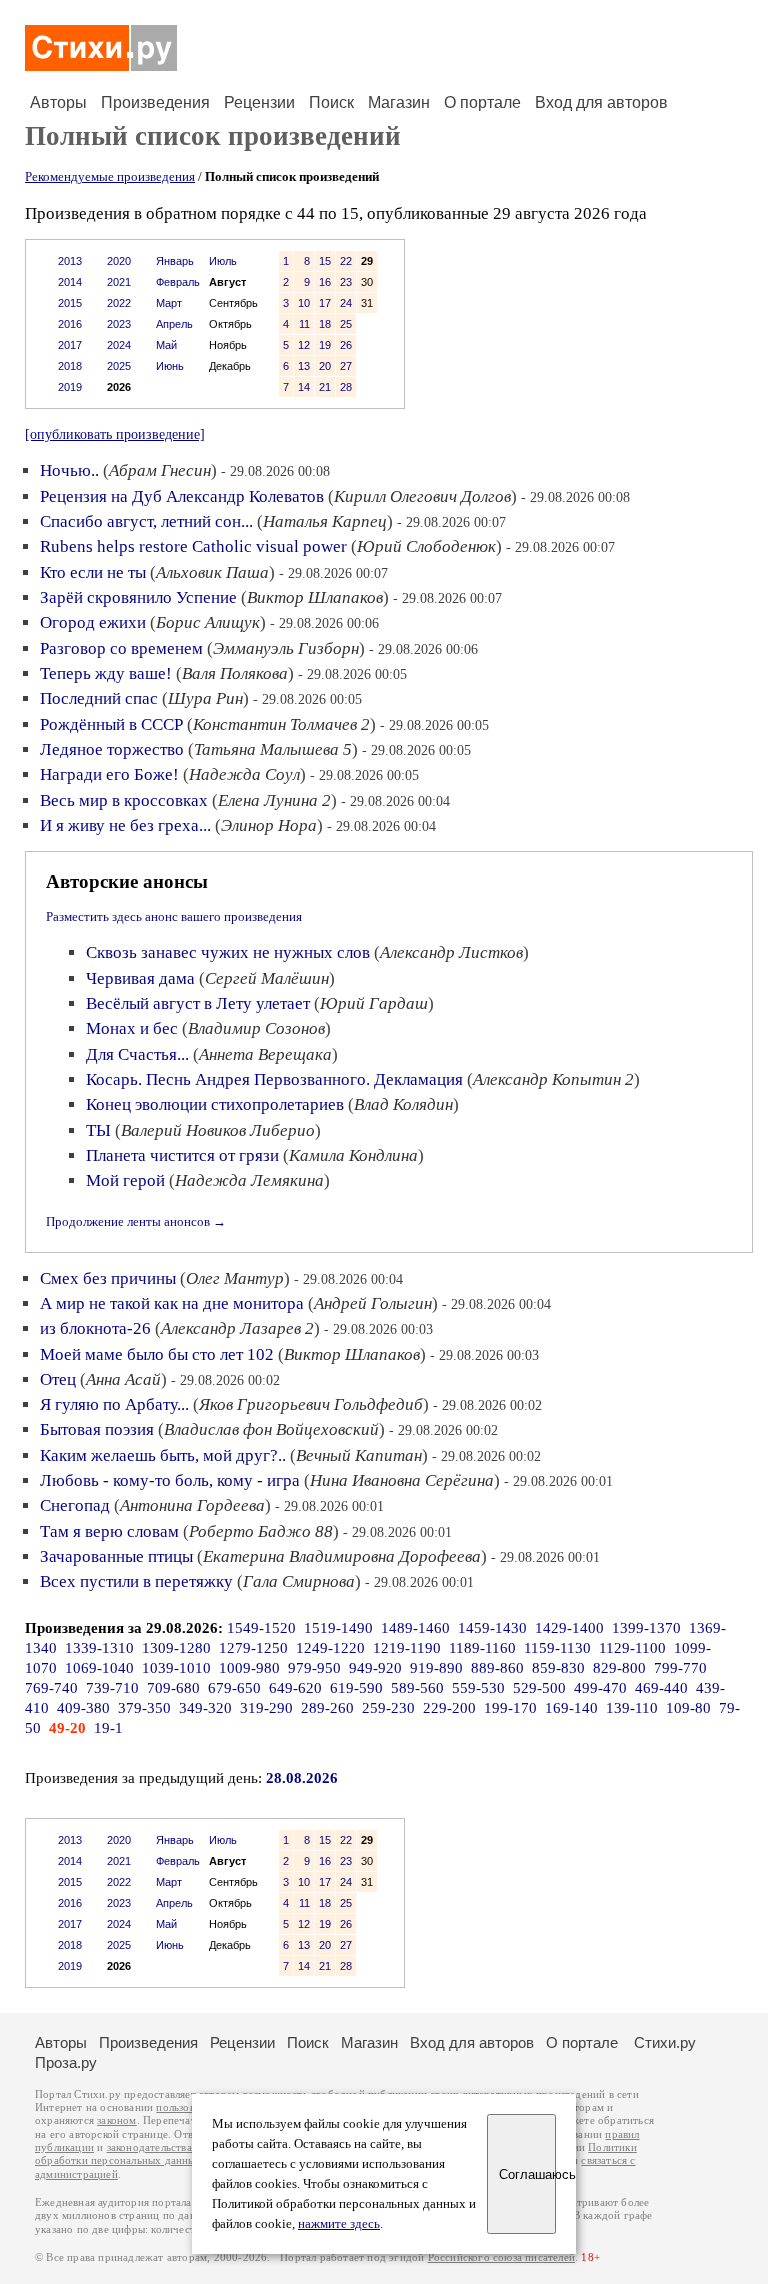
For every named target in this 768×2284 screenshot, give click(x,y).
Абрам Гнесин (160, 470)
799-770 (680, 1668)
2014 (70, 282)
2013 (70, 261)
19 (325, 345)
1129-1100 (632, 1648)
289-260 (327, 1708)
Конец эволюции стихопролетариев (215, 1104)
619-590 (356, 1688)
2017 (70, 345)
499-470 (600, 1688)
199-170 (510, 1708)
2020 (119, 261)
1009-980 (249, 1668)
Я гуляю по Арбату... (114, 1404)
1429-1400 (569, 1628)
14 (304, 387)
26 (346, 345)
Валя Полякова (235, 673)
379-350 (144, 1708)
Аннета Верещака (265, 1054)
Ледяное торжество (112, 749)
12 (304, 345)
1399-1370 (646, 1628)
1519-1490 (338, 1628)
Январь (175, 261)
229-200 (449, 1708)
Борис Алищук (208, 622)
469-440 (661, 1688)
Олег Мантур (235, 1278)
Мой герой (125, 1180)
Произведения (155, 102)
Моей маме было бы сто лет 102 (157, 1354)
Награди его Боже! (109, 774)
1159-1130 (557, 1648)
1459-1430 (492, 1628)
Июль (223, 261)
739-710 (112, 1688)
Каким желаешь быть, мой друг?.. (163, 1455)
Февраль (178, 282)
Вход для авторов (601, 102)
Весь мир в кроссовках (124, 800)
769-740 (51, 1688)
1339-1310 (99, 1648)
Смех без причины (108, 1278)
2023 (119, 324)
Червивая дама (140, 978)
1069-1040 (99, 1668)
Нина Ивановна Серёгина (402, 1480)
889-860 (497, 1668)
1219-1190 (407, 1648)
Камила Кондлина (353, 1155)
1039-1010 (176, 1668)
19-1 (108, 1728)
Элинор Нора (269, 825)
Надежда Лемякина (249, 1180)
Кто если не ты (93, 572)
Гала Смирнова (299, 1581)
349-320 (205, 1708)
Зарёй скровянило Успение (138, 597)
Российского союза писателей (501, 2257)
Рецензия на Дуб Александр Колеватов (182, 496)
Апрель (174, 324)
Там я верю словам (109, 1531)
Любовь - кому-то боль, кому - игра (170, 1480)
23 (346, 282)
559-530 (478, 1688)
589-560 (417, 1688)
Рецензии (259, 102)
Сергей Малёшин (267, 978)
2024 (119, 345)
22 (346, 261)
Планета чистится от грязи (182, 1155)
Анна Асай (123, 1379)
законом (116, 2120)
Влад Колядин (403, 1104)
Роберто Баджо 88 (261, 1531)
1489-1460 (415, 1628)
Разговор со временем (121, 648)
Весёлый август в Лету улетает (198, 1003)
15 (325, 261)
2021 (119, 282)
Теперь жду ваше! (106, 673)
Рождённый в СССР (111, 724)
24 (346, 303)
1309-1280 (176, 1648)
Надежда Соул (244, 774)
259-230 (388, 1708)
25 (346, 324)
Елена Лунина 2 (274, 800)
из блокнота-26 (95, 1328)
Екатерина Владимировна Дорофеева (342, 1556)
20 (325, 366)
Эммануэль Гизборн (286, 648)
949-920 (375, 1668)
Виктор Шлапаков (315, 597)
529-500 (539, 1688)
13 (304, 366)
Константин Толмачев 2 (281, 724)
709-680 (173, 1688)
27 (346, 366)
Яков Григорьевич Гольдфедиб (311, 1404)
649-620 (295, 1688)
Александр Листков (451, 952)
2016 (70, 324)
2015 (70, 303)
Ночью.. (69, 470)
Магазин (399, 102)
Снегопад (75, 1505)
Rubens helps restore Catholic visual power (193, 546)
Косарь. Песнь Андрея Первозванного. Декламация (274, 1079)
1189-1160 (482, 1648)
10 (304, 303)
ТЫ (98, 1130)
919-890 (436, 1668)
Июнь (170, 366)
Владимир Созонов (256, 1028)
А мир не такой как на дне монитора (172, 1303)
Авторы (58, 102)
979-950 (314, 1668)
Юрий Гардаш (374, 1003)
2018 (70, 366)
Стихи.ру (665, 2042)
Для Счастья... (137, 1054)
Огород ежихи (93, 622)
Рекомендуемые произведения (110, 176)
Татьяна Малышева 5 (273, 749)
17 (325, 303)
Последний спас (99, 698)
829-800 (619, 1668)
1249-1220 (330, 1648)
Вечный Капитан (359, 1455)
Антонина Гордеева (192, 1505)
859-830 (558, 1668)
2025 (119, 366)
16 (325, 282)
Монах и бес (132, 1028)
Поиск (331, 102)
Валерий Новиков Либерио (218, 1130)
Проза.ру (66, 2062)
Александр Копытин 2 (553, 1079)
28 (346, 387)
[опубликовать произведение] (115, 434)
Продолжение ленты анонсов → (136, 1221)
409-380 (83, 1708)
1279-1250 (253, 1648)
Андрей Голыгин (373, 1303)
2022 (119, 303)
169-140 (571, 1708)
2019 (70, 387)
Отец (58, 1379)
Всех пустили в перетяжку (136, 1581)
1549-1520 (261, 1628)
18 (325, 324)
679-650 (234, 1688)
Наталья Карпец (325, 521)
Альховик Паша (212, 572)
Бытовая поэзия (97, 1429)
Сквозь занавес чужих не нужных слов (228, 952)
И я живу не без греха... (125, 825)
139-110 (632, 1708)
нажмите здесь (339, 2224)
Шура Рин (205, 698)
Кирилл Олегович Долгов (422, 496)
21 (325, 387)
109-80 (688, 1708)
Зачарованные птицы (116, 1556)
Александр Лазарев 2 (237, 1328)
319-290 (266, 1708)
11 (304, 324)
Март (169, 303)
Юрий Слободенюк (426, 546)
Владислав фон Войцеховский (271, 1429)
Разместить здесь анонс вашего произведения (174, 916)
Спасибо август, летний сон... (146, 521)
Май (166, 345)
